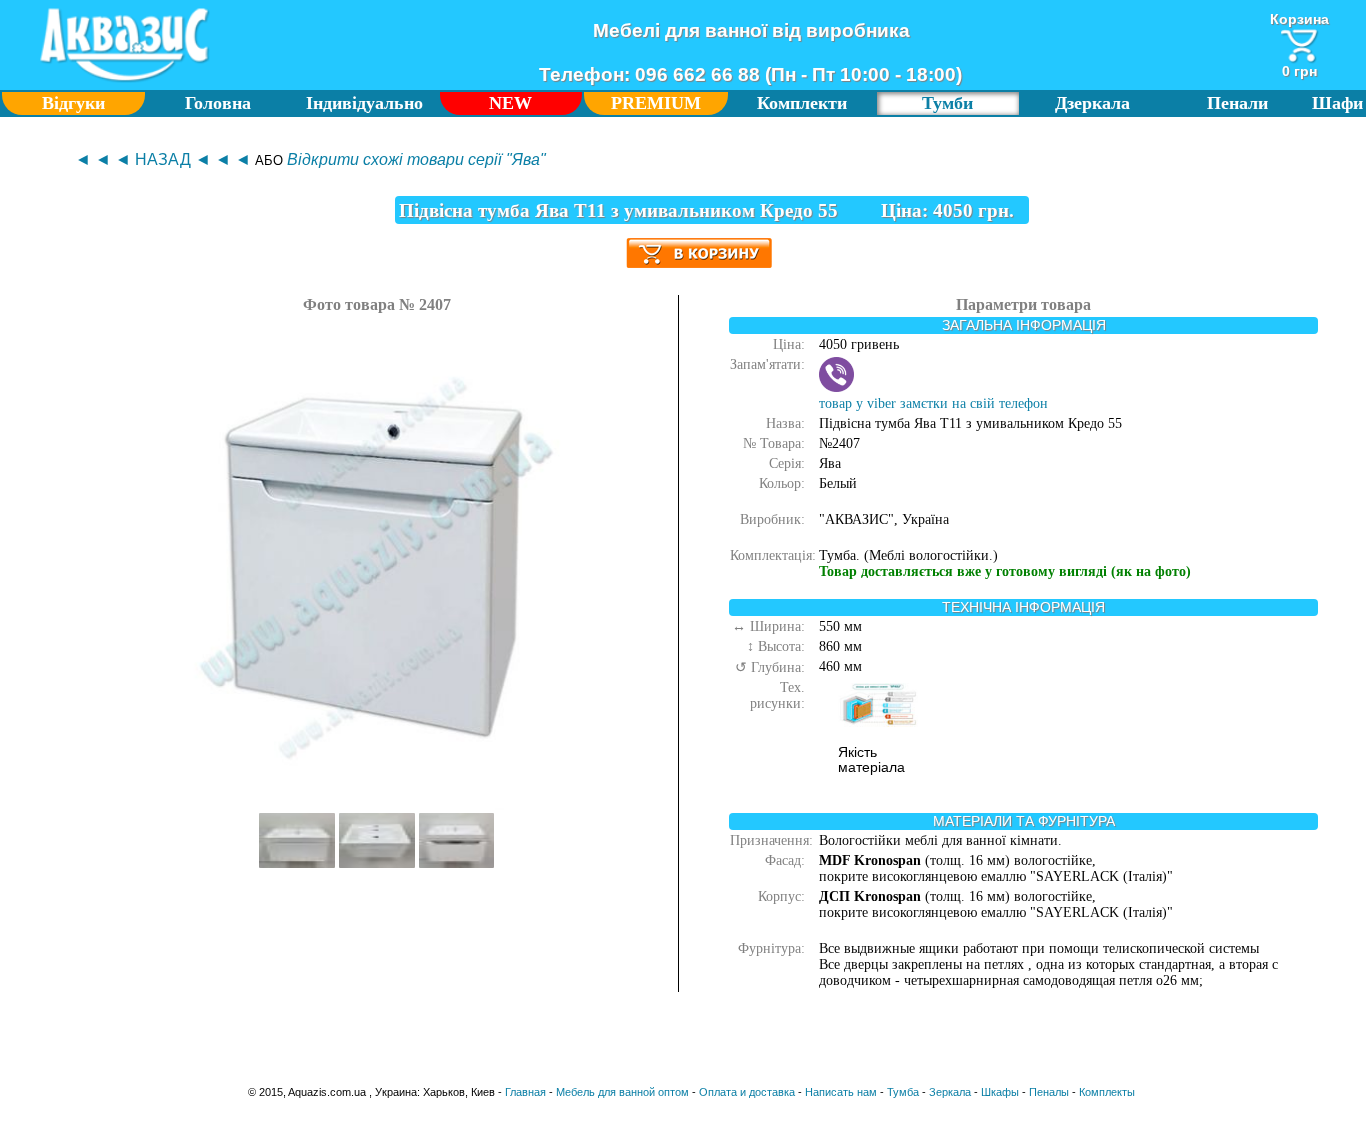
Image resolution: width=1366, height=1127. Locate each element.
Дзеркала (1092, 103)
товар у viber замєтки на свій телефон (933, 403)
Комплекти (802, 103)
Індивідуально (364, 103)
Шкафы (1000, 1092)
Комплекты (1107, 1092)
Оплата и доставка (747, 1092)
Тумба (903, 1092)
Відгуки (73, 103)
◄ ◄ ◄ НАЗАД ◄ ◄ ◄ (163, 159)
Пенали (1237, 103)
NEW (510, 103)
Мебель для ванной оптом (622, 1092)
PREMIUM (656, 103)
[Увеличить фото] (297, 863)
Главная (525, 1092)
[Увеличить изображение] (377, 805)
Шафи (1337, 103)
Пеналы (1049, 1092)
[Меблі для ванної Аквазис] (124, 81)
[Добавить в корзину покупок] (699, 245)
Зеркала (950, 1092)
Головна (218, 103)
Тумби (947, 103)
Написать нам (841, 1092)
